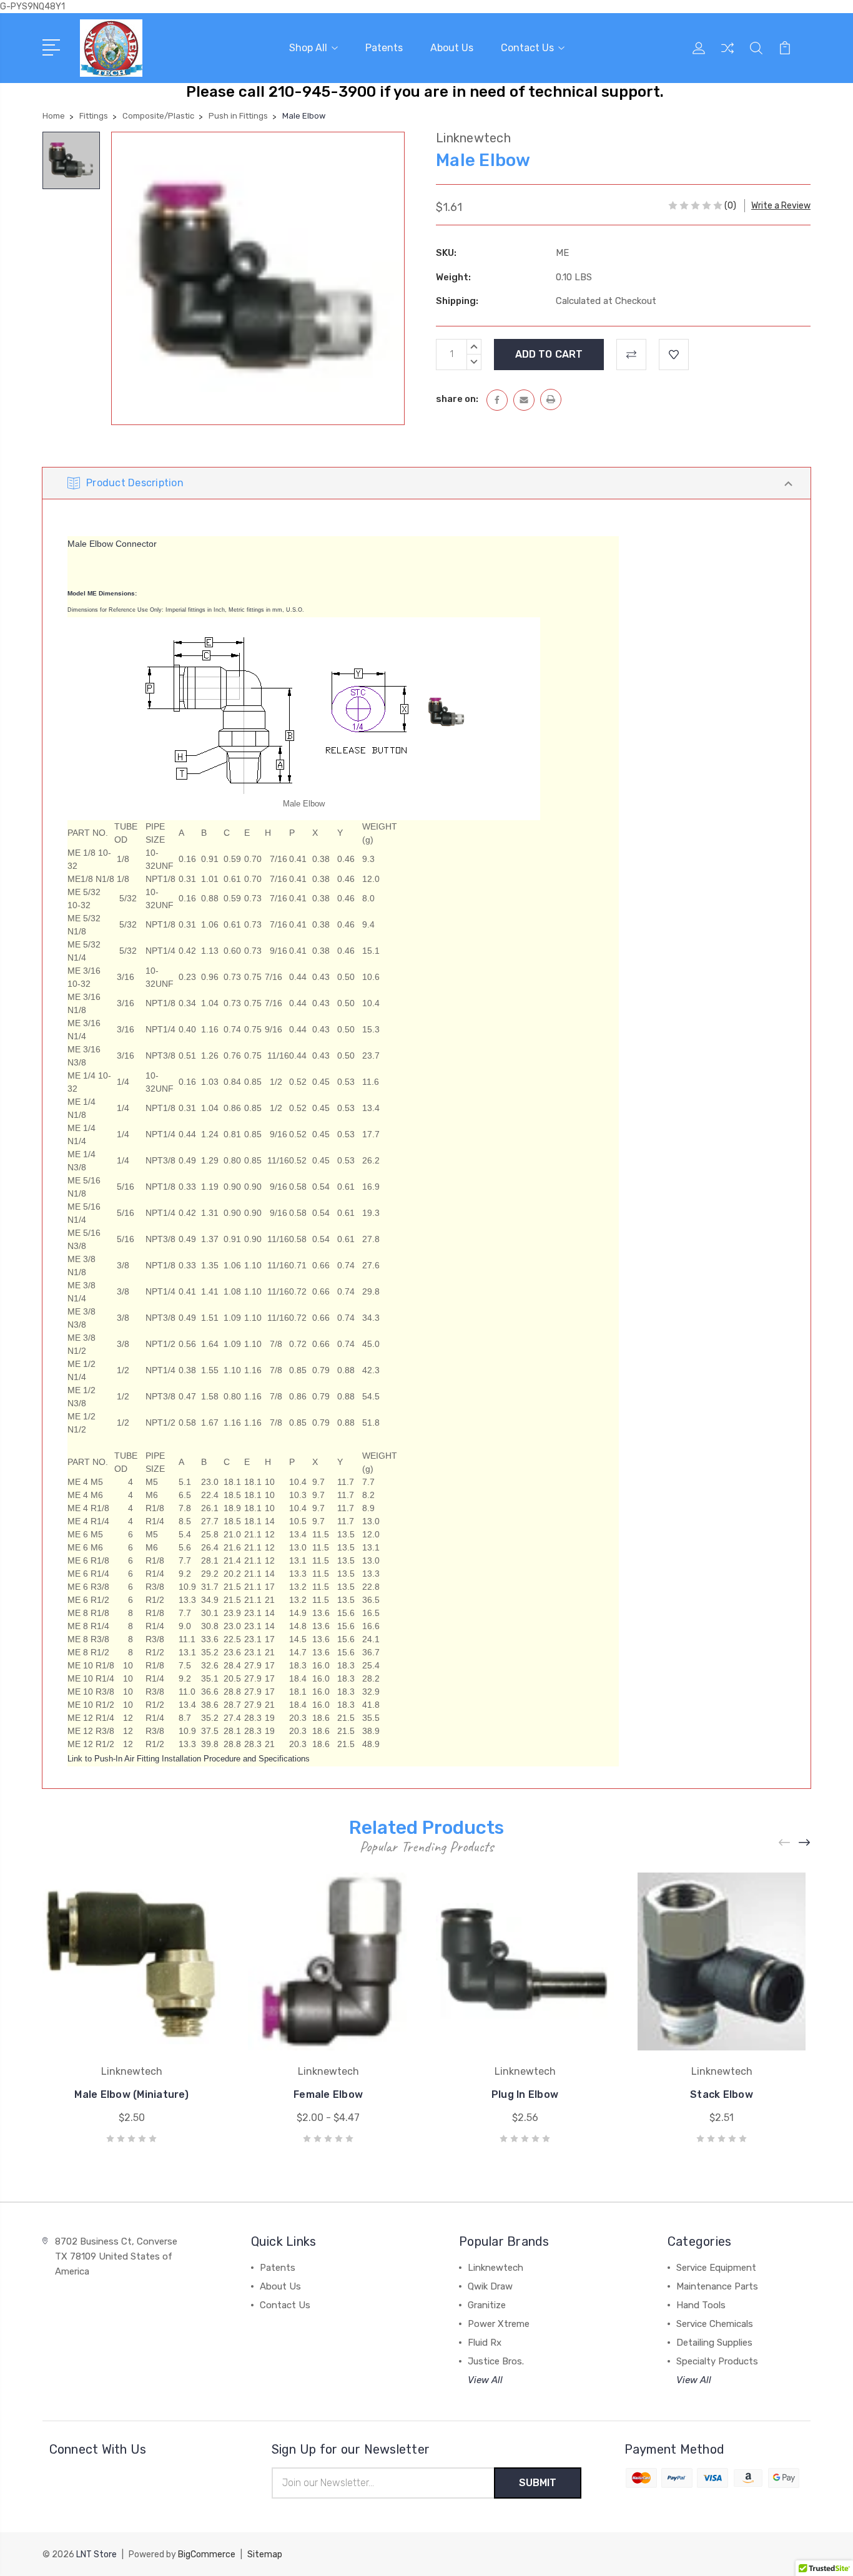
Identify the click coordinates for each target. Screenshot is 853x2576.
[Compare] (727, 56)
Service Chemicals (715, 2324)
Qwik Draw (490, 2286)
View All (485, 2380)
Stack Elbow (722, 2094)
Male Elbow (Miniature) (131, 2094)
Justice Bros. (496, 2361)
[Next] (805, 1843)
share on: (457, 399)
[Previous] (785, 1843)
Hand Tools (701, 2305)
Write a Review (781, 206)
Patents (384, 48)
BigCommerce (207, 2554)
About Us (452, 48)
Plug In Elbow (525, 2094)
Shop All (308, 48)
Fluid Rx (485, 2343)
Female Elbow (328, 2094)
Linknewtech (496, 2268)
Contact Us (527, 48)
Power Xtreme (499, 2324)
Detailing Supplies (714, 2343)
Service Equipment (716, 2268)
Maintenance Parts (717, 2286)
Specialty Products (717, 2361)
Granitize (487, 2305)
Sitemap (265, 2554)
